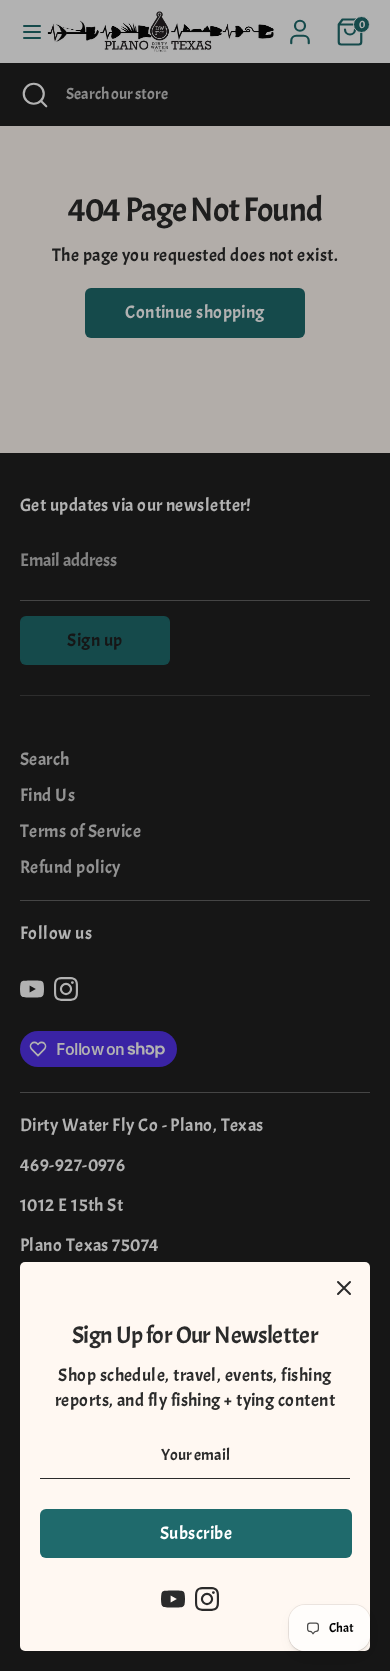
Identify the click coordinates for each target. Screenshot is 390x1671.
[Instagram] (207, 1599)
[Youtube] (173, 1599)
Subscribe (196, 1533)
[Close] (344, 1288)
